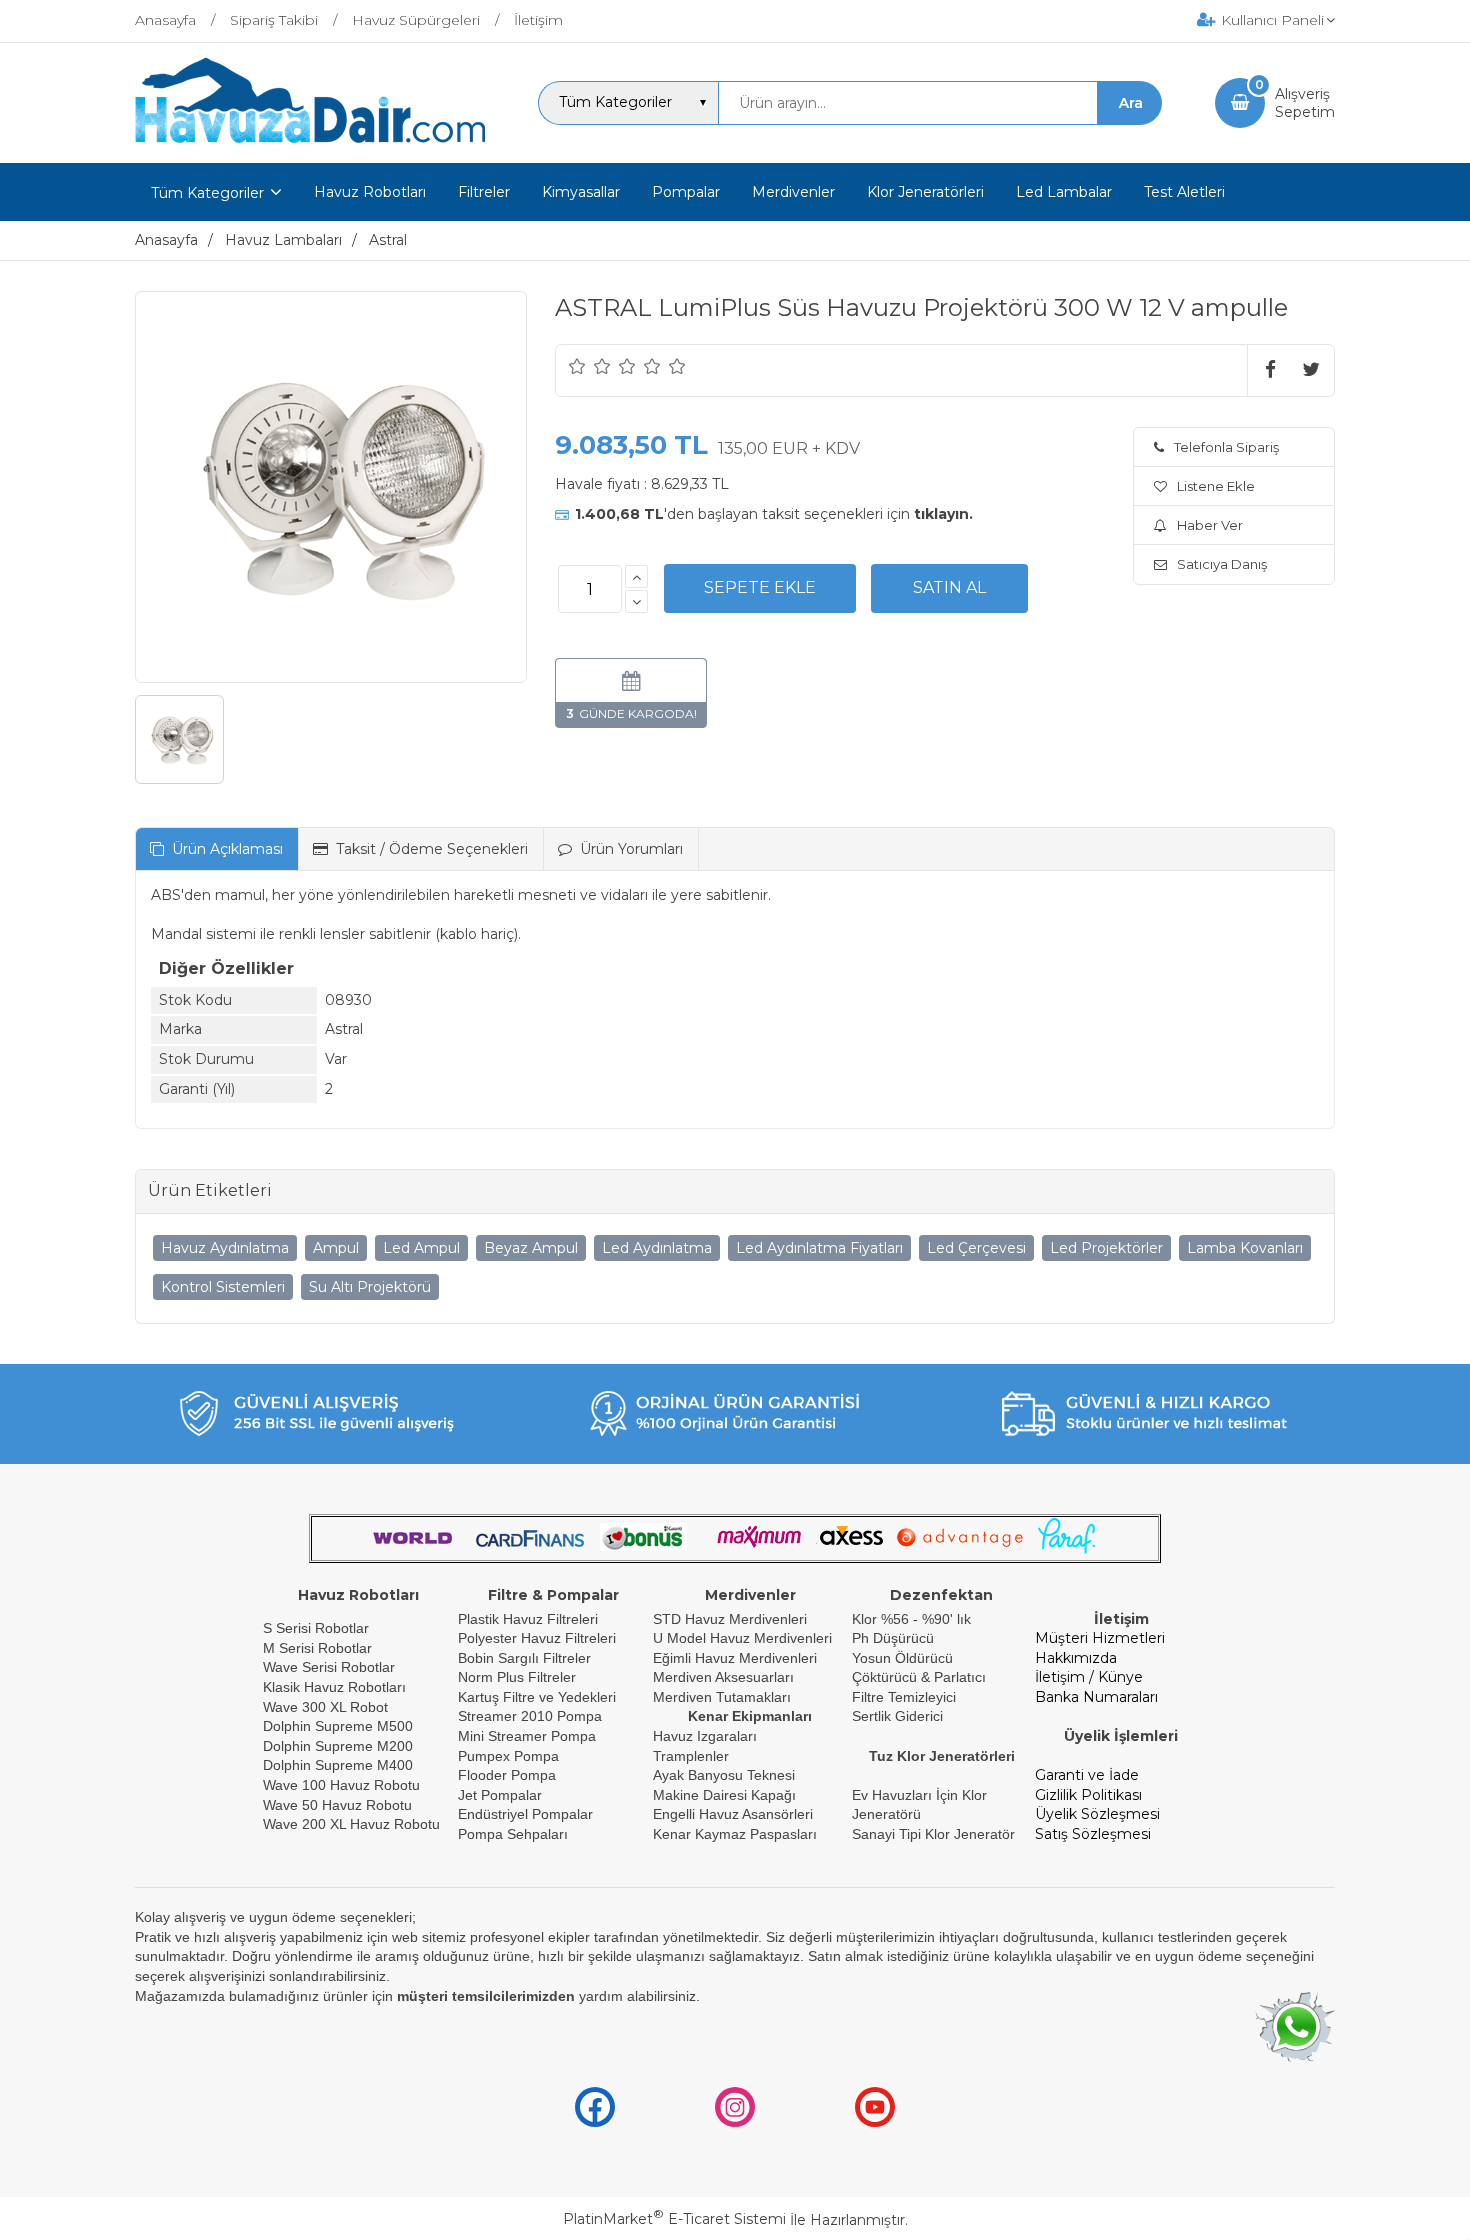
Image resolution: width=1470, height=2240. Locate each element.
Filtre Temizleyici (904, 1697)
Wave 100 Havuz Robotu (343, 1785)
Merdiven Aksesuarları (723, 1677)
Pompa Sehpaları (513, 1834)
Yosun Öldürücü (902, 1658)
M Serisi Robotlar (317, 1648)
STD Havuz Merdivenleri (730, 1619)
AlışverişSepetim (1305, 103)
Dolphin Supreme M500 (338, 1726)
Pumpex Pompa (508, 1756)
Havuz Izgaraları (705, 1736)
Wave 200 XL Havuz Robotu (353, 1824)
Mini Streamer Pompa (527, 1736)
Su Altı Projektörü (370, 1287)
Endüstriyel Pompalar (525, 1814)
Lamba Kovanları (1245, 1248)
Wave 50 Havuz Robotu (339, 1805)
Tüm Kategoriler (207, 193)
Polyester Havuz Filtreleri (537, 1638)
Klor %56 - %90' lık (911, 1619)
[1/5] (577, 366)
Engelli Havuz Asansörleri (733, 1814)
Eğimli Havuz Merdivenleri (735, 1658)
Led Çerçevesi (976, 1248)
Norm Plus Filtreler (517, 1677)
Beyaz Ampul (531, 1248)
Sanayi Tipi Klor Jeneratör (933, 1834)
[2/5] (590, 366)
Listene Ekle (1216, 486)
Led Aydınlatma (657, 1248)
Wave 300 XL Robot (325, 1707)
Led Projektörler (1106, 1248)
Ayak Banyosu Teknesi (724, 1775)
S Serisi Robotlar (316, 1628)
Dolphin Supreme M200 (340, 1746)
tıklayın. (943, 514)
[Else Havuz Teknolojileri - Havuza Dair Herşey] (310, 144)
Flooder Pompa (507, 1775)
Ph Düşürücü (893, 1638)
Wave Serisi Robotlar (329, 1667)
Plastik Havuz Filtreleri (528, 1619)
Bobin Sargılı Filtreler (524, 1658)
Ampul (336, 1248)
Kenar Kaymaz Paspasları (735, 1834)
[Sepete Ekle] (760, 588)
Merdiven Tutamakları (722, 1697)
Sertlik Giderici (897, 1716)
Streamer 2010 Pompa (530, 1716)
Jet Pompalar (500, 1795)
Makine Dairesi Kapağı (724, 1795)
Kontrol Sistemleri (223, 1287)
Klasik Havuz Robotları (334, 1687)
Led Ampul (421, 1248)
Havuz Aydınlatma (225, 1248)
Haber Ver (1210, 525)
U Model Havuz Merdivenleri (742, 1638)
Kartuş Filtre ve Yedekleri (537, 1697)
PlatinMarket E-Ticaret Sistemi (674, 2219)
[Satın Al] (949, 588)
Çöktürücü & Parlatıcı (919, 1677)
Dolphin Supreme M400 (338, 1765)
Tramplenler (691, 1756)
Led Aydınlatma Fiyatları (819, 1248)
